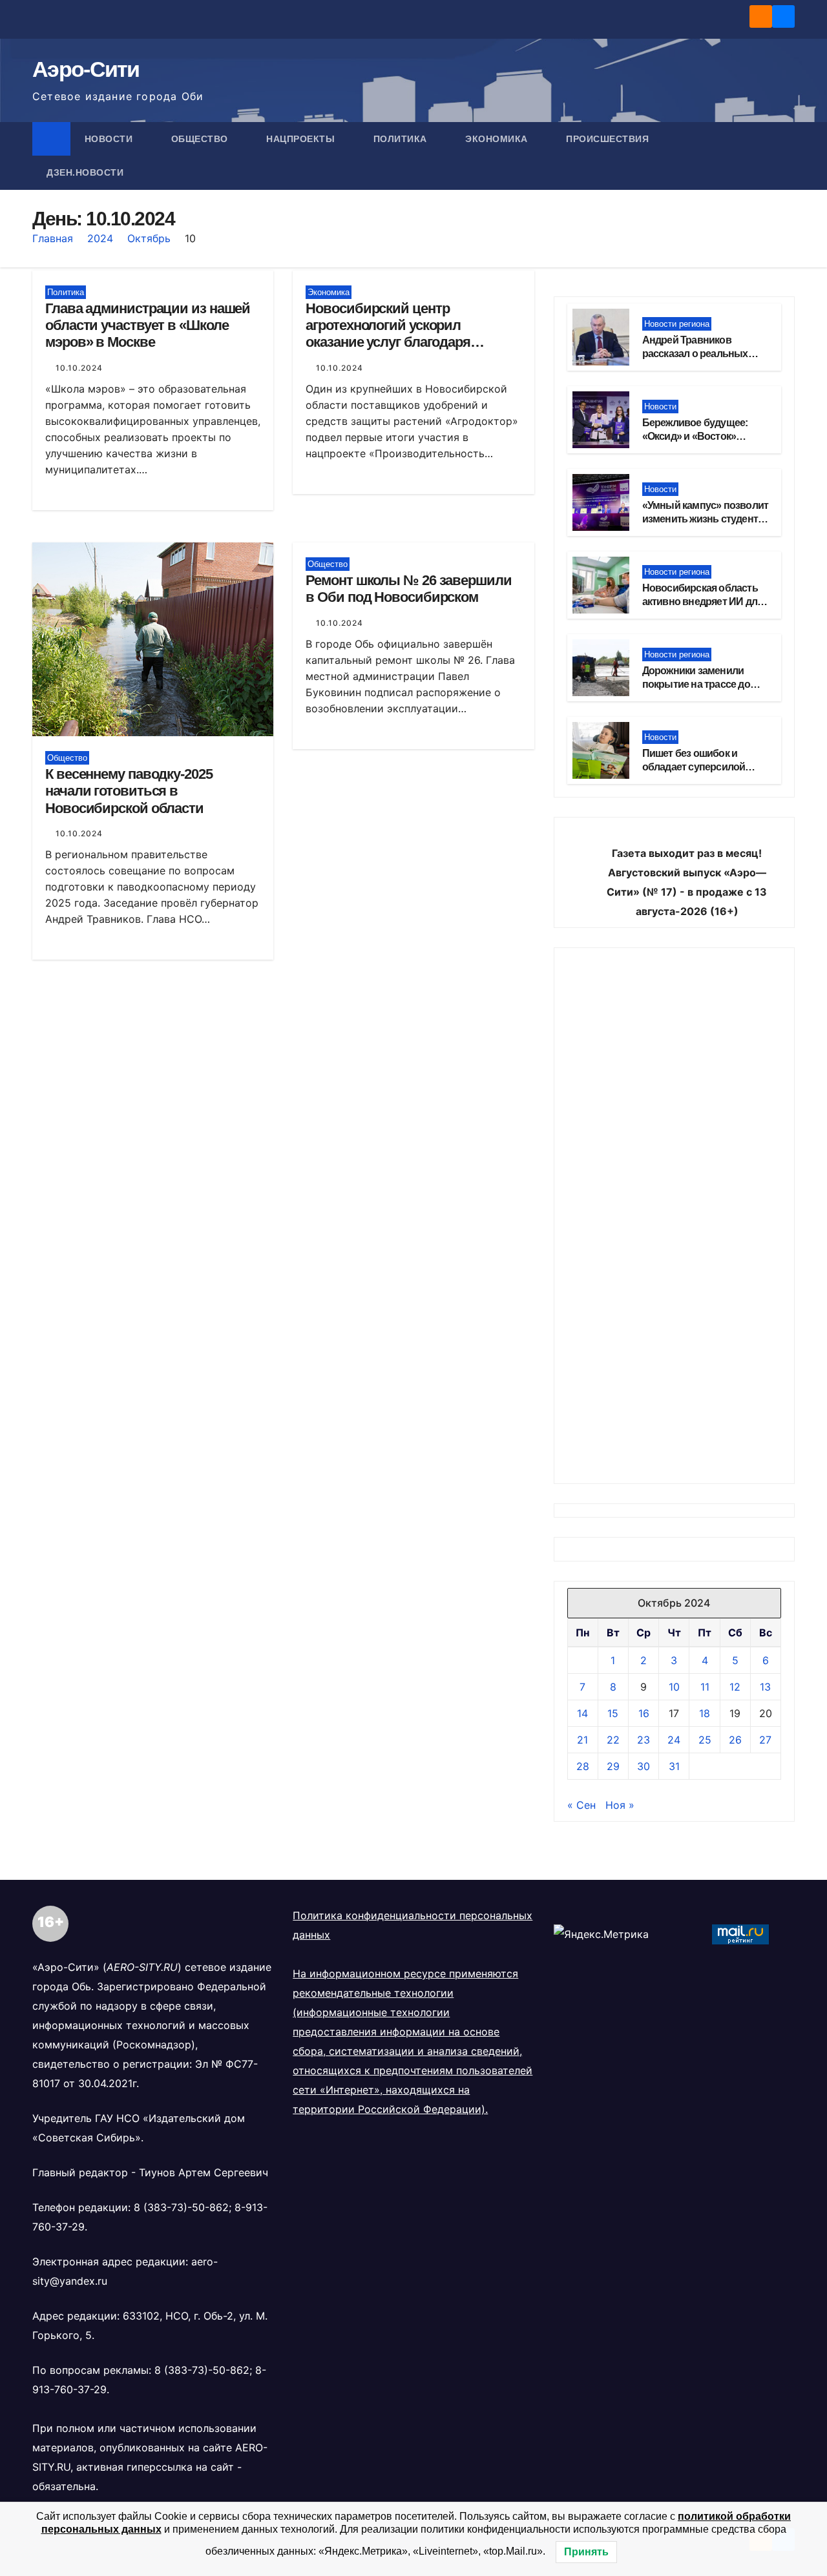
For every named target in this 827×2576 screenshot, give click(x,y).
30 (644, 1766)
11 (705, 1687)
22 (613, 1740)
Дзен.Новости (85, 172)
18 (705, 1713)
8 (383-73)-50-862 (181, 2207)
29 (613, 1766)
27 (765, 1740)
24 (674, 1740)
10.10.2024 (79, 368)
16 (644, 1713)
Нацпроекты (302, 139)
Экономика (498, 139)
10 (674, 1687)
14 (582, 1713)
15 (613, 1713)
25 (705, 1740)
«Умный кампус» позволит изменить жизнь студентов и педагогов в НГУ (706, 519)
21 (582, 1740)
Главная (53, 238)
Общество (201, 139)
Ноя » (620, 1805)
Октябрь (149, 238)
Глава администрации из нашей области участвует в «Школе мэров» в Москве (148, 325)
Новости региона (677, 324)
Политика (402, 139)
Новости (110, 139)
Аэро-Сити (86, 69)
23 (644, 1740)
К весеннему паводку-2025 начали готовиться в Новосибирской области (129, 791)
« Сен (581, 1805)
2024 (100, 238)
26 (735, 1740)
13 (765, 1687)
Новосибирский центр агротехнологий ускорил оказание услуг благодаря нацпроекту (388, 334)
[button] (786, 156)
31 (674, 1766)
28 (583, 1766)
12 (735, 1687)
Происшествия (609, 139)
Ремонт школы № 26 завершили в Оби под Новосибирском (408, 589)
